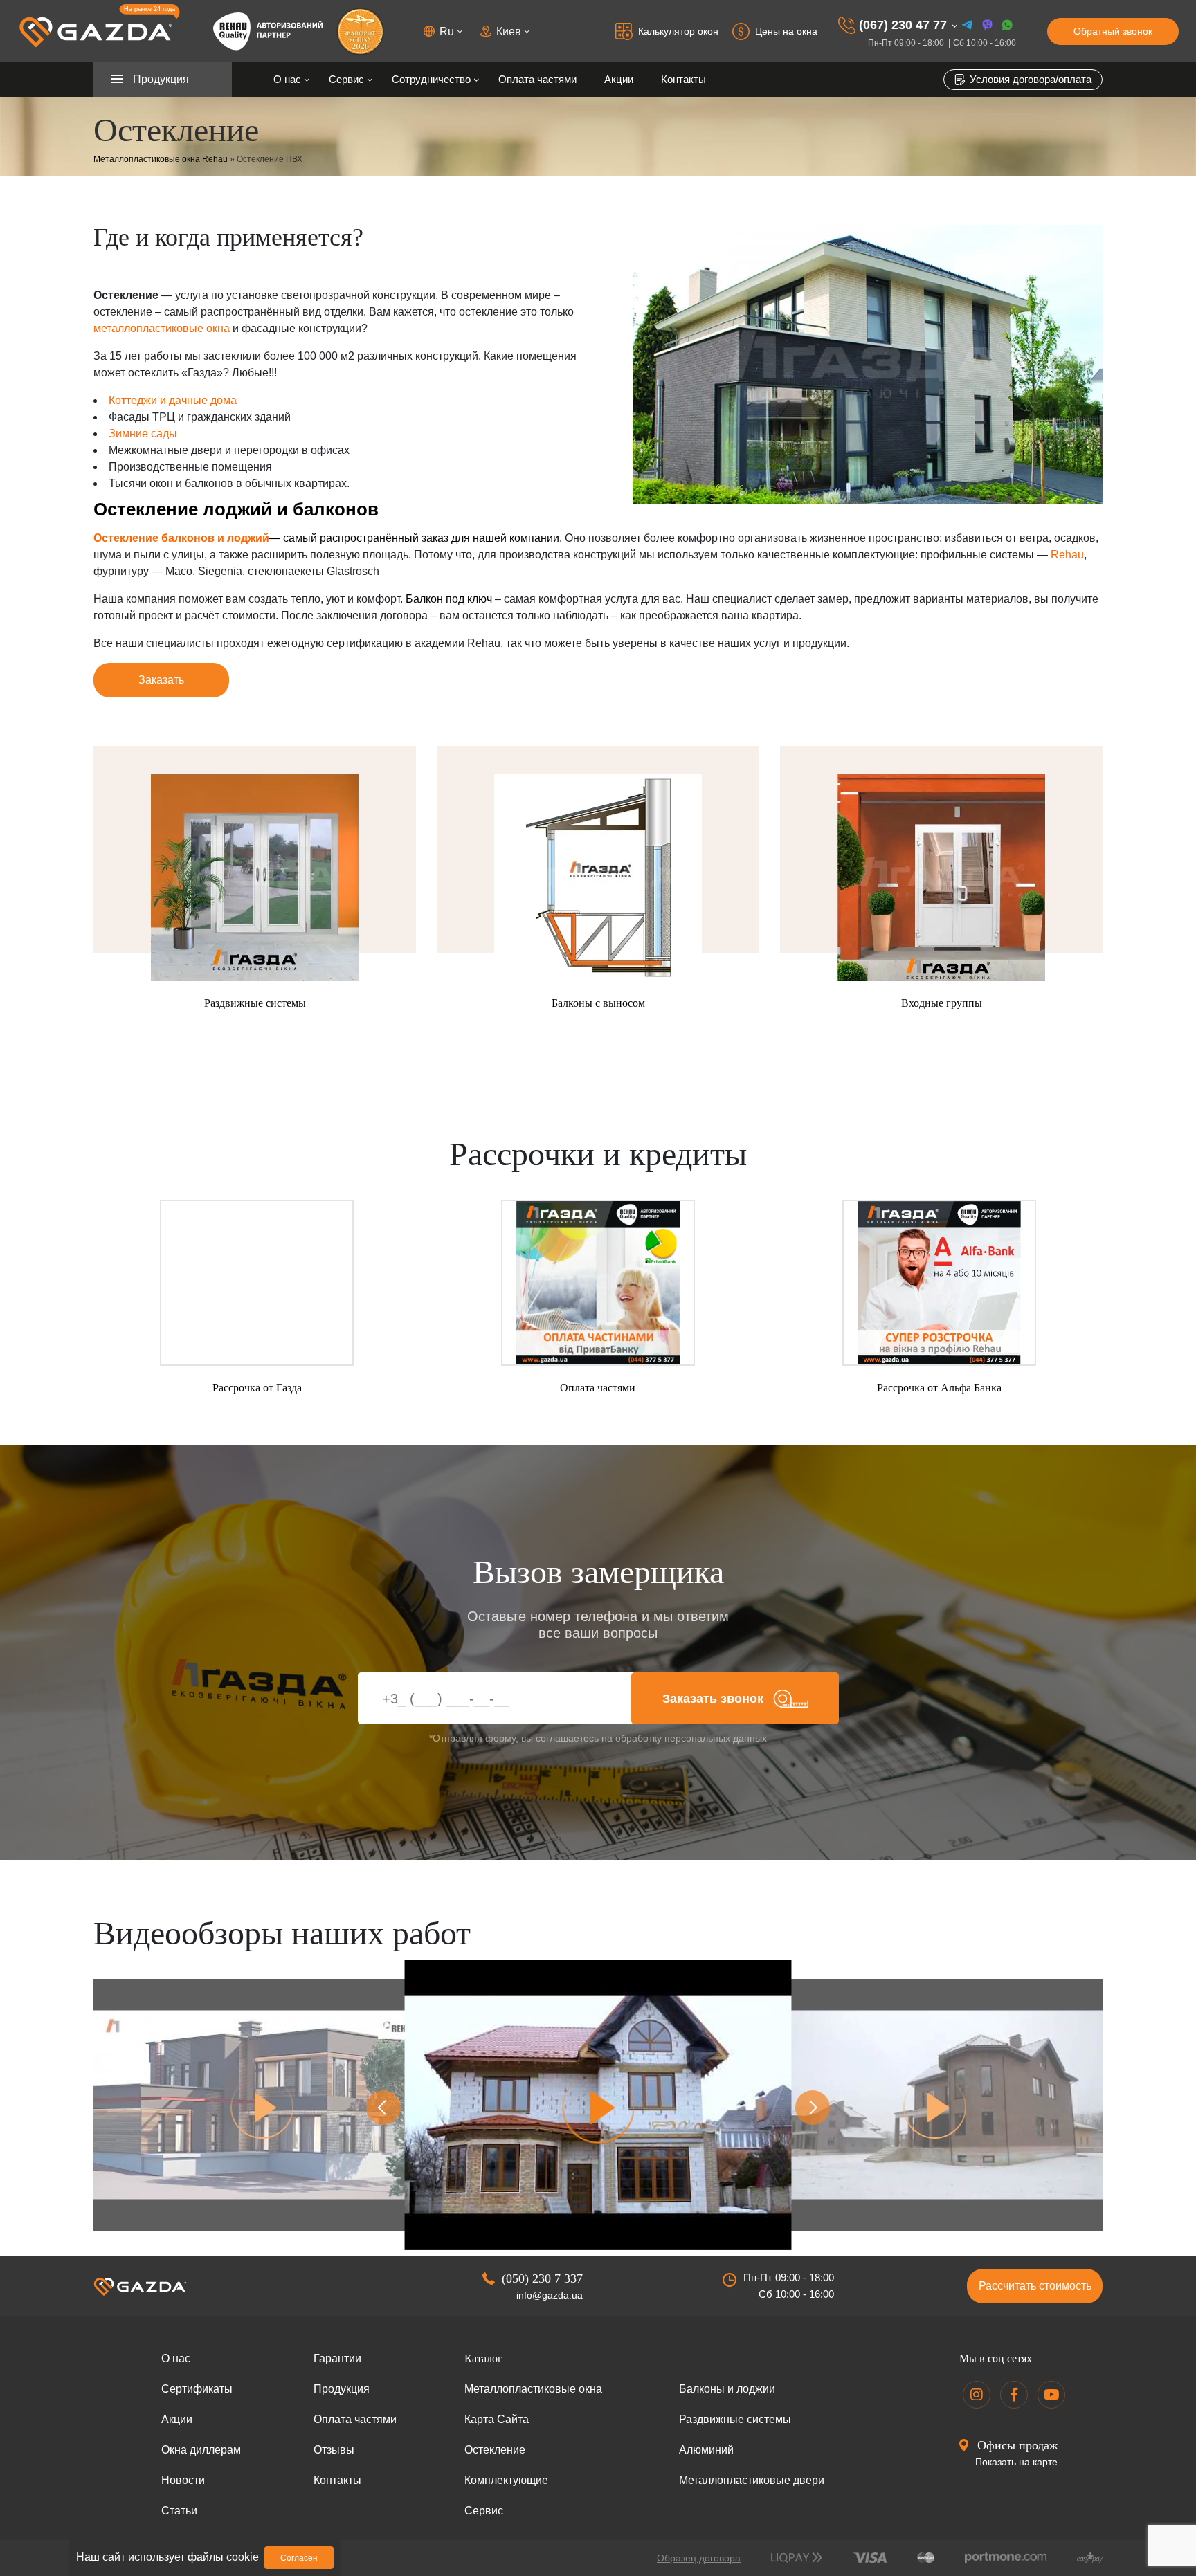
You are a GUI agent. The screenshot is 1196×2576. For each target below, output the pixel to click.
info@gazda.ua (550, 2295)
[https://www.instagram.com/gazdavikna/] (977, 2395)
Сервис (346, 79)
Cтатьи (179, 2511)
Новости (183, 2480)
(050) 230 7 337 (542, 2278)
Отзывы (334, 2450)
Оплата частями (537, 79)
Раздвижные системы (735, 2419)
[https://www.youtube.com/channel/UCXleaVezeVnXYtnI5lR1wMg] (1051, 2395)
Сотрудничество (431, 79)
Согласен (299, 2558)
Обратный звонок (1113, 31)
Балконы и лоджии (727, 2389)
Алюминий (706, 2450)
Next (813, 2108)
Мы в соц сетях (996, 2358)
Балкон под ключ (449, 599)
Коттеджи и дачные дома (173, 400)
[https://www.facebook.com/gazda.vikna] (1014, 2395)
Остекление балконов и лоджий (181, 538)
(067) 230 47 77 (903, 25)
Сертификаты (197, 2389)
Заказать (161, 680)
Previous (383, 2108)
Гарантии (337, 2358)
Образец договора (699, 2558)
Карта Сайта (497, 2419)
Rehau (1067, 555)
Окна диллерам (201, 2450)
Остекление (495, 2450)
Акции (619, 79)
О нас (287, 79)
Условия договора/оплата (1029, 79)
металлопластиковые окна (162, 328)
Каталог (483, 2358)
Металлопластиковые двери (752, 2480)
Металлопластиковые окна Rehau (161, 159)
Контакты (683, 79)
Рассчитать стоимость (1035, 2286)
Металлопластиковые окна (533, 2389)
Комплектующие (506, 2480)
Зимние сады (143, 433)
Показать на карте (1016, 2462)
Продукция (342, 2389)
